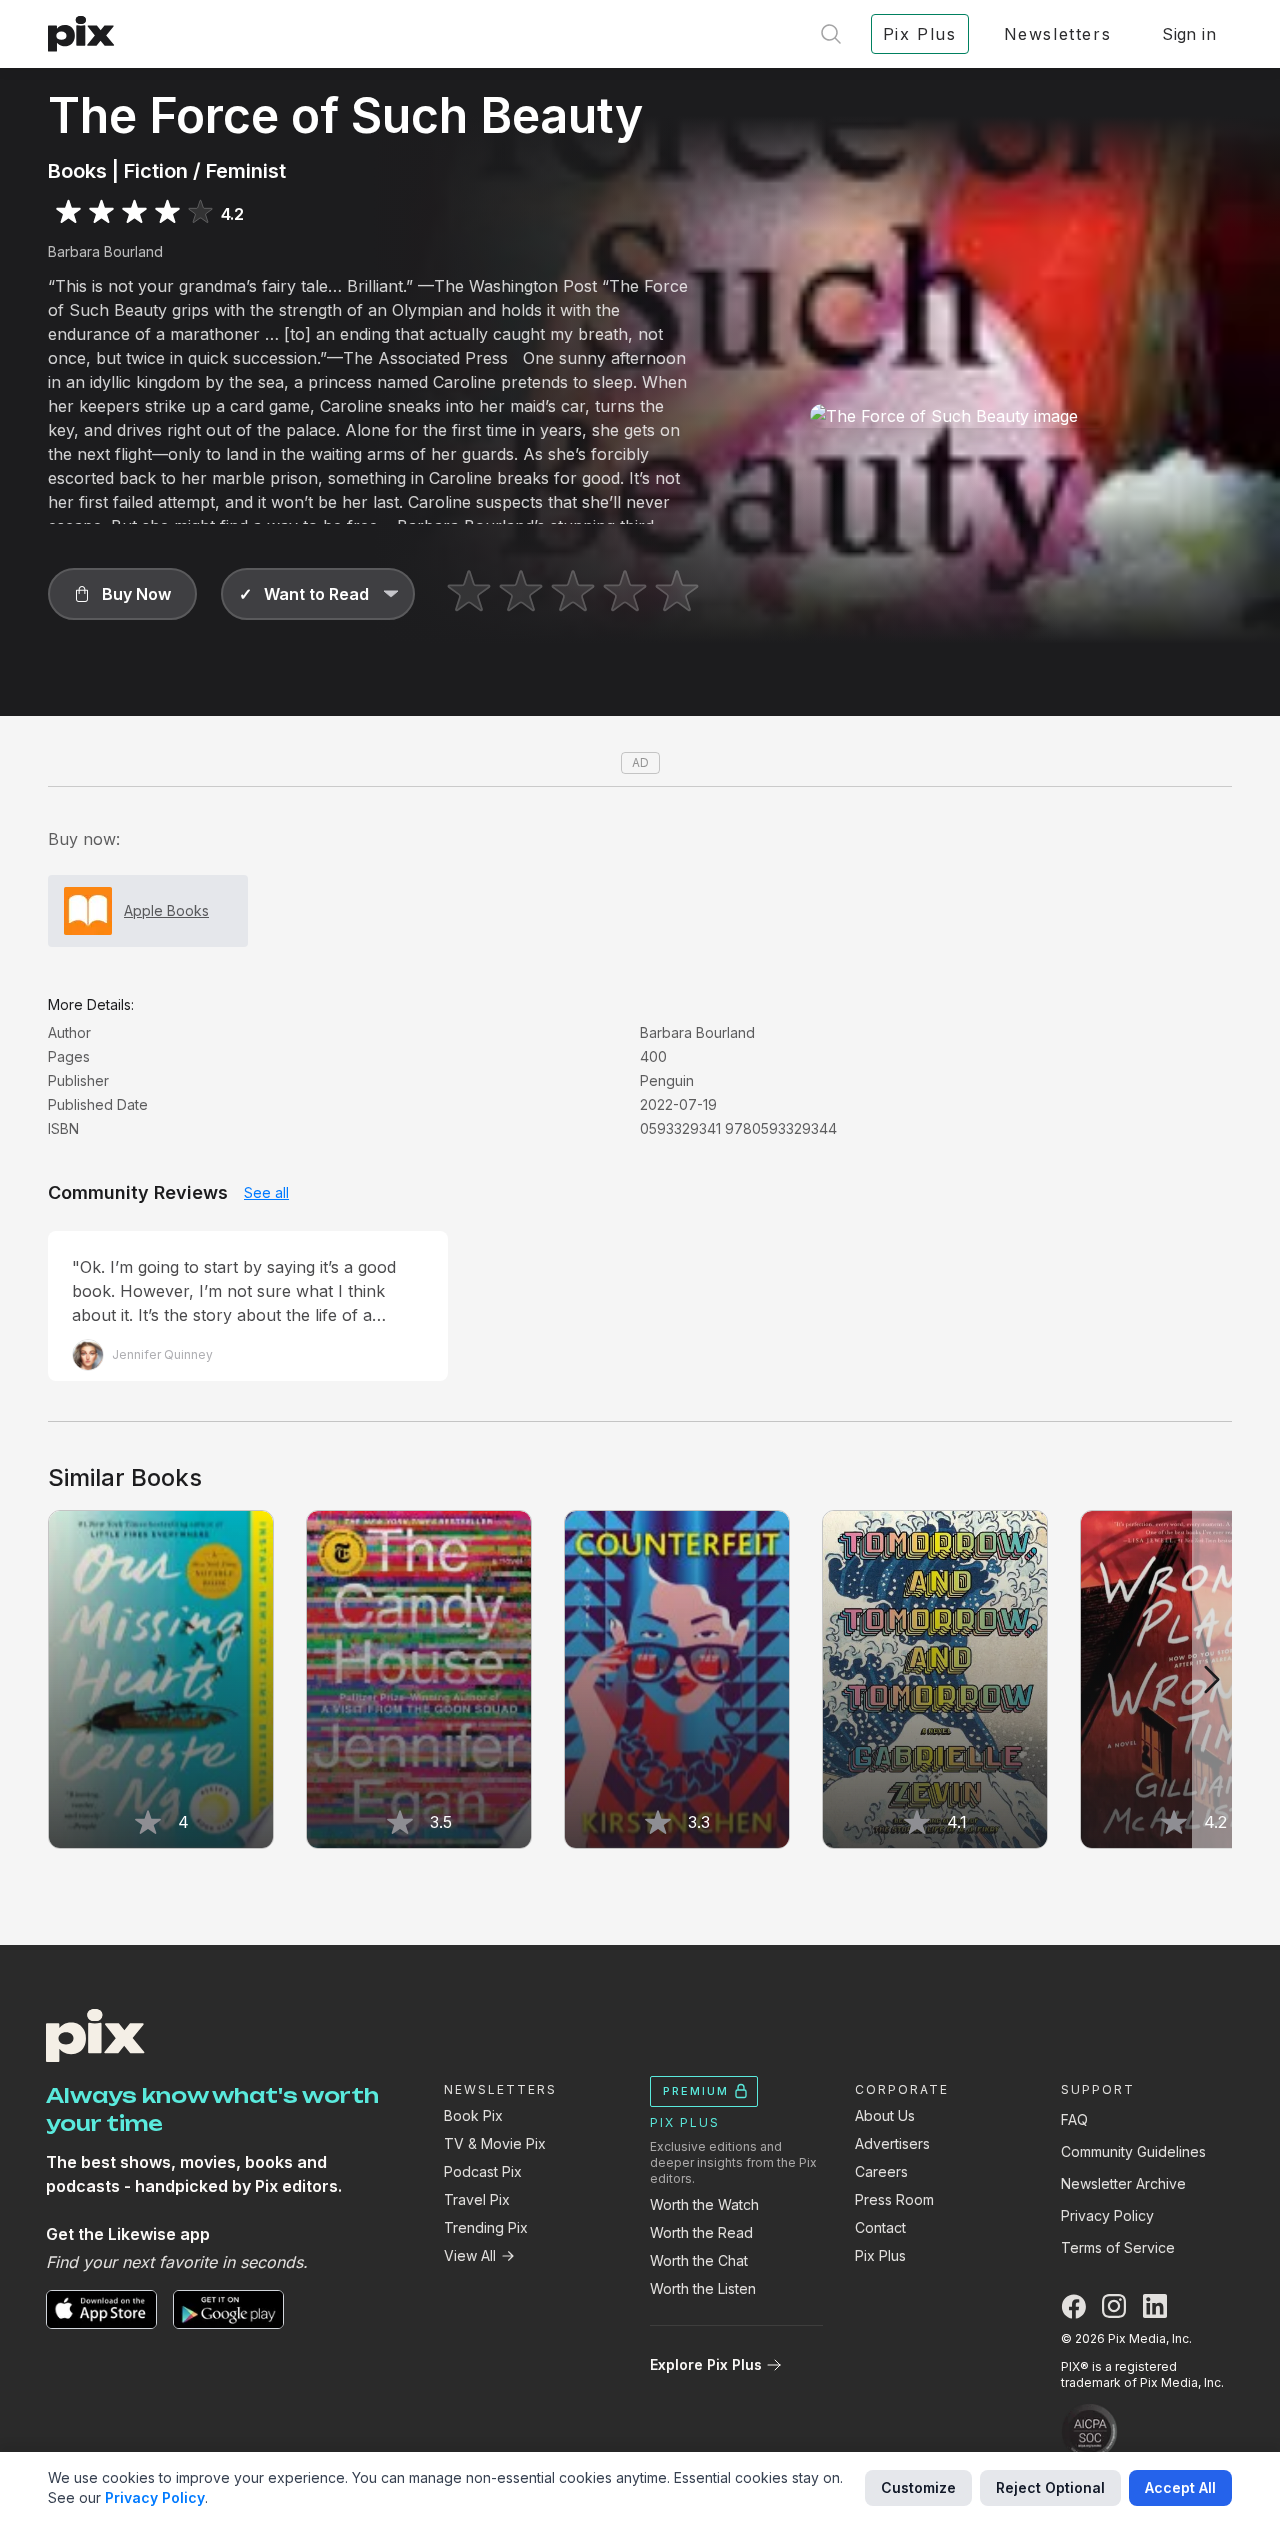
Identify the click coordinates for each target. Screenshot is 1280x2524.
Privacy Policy (1107, 2215)
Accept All (1180, 2487)
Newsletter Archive (1123, 2183)
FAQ (1074, 2119)
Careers (881, 2171)
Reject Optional (1050, 2487)
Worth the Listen (703, 2288)
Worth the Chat (699, 2260)
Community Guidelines (1133, 2151)
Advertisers (892, 2143)
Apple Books (166, 910)
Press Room (894, 2199)
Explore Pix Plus (706, 2364)
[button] (122, 594)
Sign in (1189, 34)
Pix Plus (880, 2255)
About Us (885, 2115)
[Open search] (831, 34)
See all (266, 1192)
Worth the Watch (704, 2204)
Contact (880, 2227)
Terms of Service (1118, 2247)
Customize (918, 2487)
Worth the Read (701, 2232)
